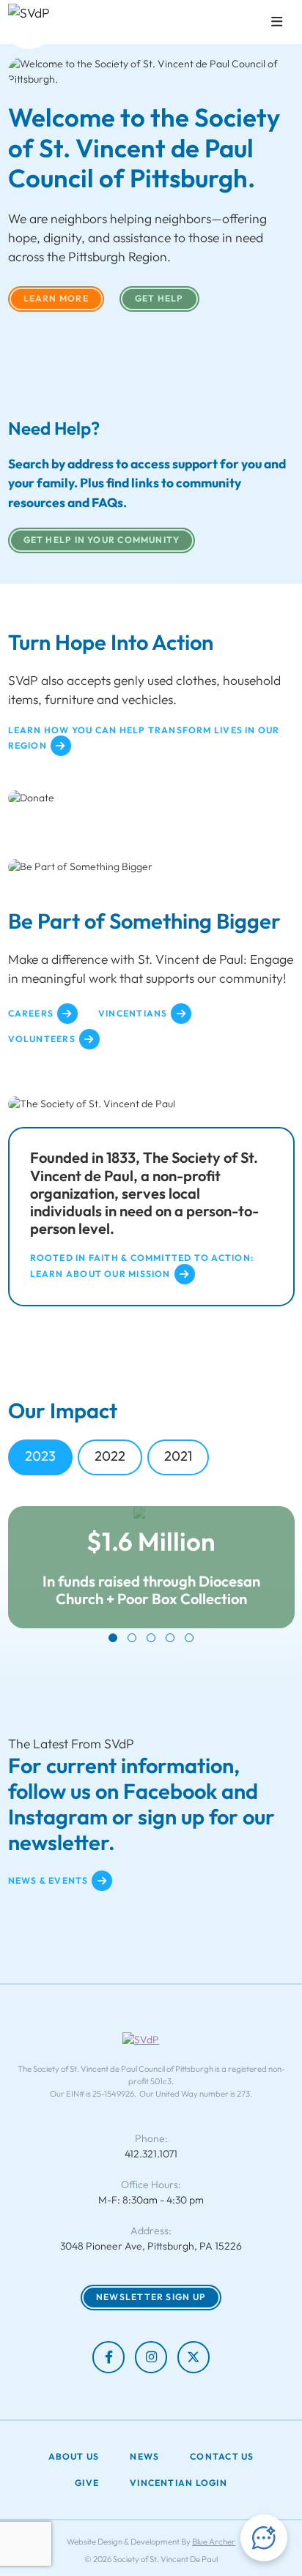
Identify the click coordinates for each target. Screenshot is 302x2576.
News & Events (48, 1880)
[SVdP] (29, 23)
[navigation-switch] (277, 22)
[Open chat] (264, 2538)
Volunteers (42, 1039)
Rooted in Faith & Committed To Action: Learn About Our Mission (142, 1266)
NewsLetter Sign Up (151, 2297)
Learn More (56, 298)
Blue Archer (214, 2542)
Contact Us (222, 2457)
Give (87, 2483)
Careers (31, 1013)
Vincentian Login (178, 2483)
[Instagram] (151, 2357)
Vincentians (133, 1013)
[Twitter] (194, 2357)
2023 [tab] (40, 1456)
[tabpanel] (151, 1574)
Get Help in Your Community (102, 540)
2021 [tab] (178, 1456)
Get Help (159, 298)
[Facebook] (108, 2357)
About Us (74, 2457)
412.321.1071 (151, 2154)
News (144, 2457)
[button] (113, 1638)
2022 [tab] (110, 1456)
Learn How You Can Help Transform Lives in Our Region (144, 738)
